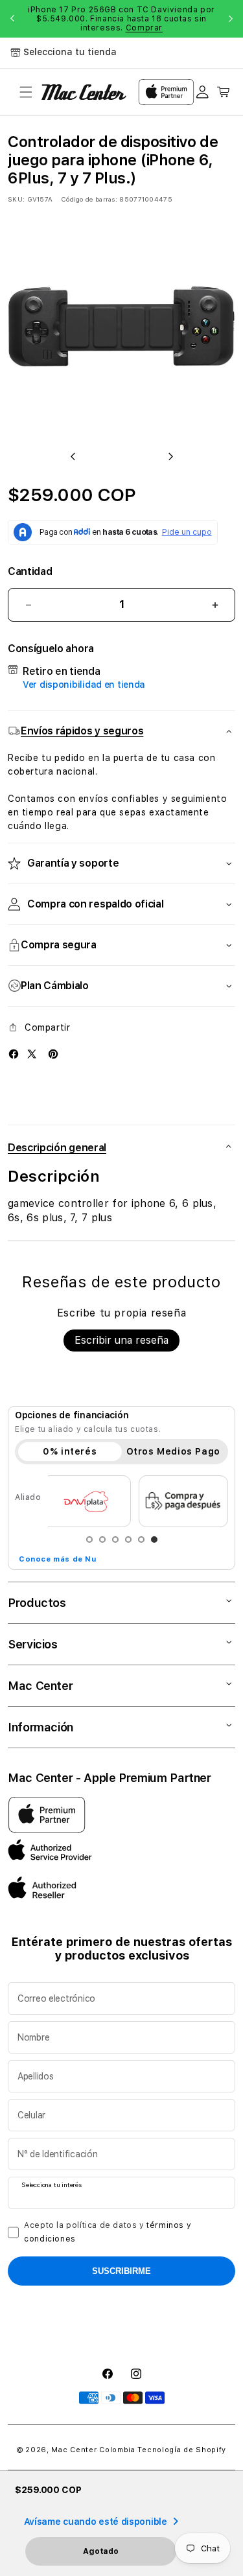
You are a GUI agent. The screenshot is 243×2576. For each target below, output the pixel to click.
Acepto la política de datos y (108, 2232)
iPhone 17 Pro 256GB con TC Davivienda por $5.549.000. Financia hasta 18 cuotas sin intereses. (121, 19)
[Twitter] (32, 1054)
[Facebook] (14, 1054)
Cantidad (30, 571)
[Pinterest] (53, 1054)
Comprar (144, 28)
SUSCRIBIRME (121, 2271)
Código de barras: (89, 199)
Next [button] (231, 19)
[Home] (84, 92)
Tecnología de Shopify (182, 2450)
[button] (26, 92)
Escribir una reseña (121, 1340)
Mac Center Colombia (93, 2450)
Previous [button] (12, 19)
